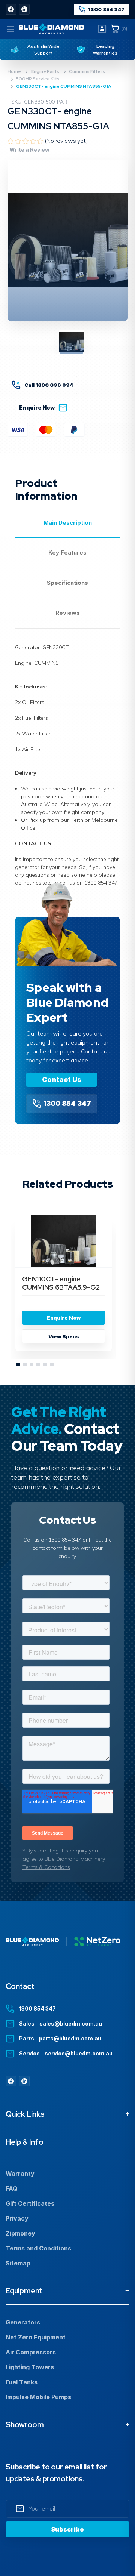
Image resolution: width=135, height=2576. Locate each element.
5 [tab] (45, 1365)
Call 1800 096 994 (49, 385)
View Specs (64, 1336)
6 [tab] (52, 1365)
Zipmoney (20, 2233)
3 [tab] (32, 1365)
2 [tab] (25, 1365)
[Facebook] (11, 9)
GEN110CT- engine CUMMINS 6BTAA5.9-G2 (61, 1283)
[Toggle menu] (10, 29)
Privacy (17, 2218)
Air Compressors (31, 2352)
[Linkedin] (24, 9)
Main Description (68, 523)
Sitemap (18, 2263)
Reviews (68, 613)
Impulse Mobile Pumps (38, 2397)
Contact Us (62, 1079)
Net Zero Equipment (36, 2337)
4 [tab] (39, 1365)
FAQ (12, 2188)
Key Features (67, 553)
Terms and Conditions (38, 2248)
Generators (23, 2322)
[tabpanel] (64, 1287)
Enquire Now (37, 408)
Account (102, 29)
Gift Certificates (30, 2203)
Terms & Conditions (46, 1867)
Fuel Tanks (22, 2382)
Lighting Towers (30, 2367)
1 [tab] (18, 1365)
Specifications (67, 583)
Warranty (20, 2174)
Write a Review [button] (29, 150)
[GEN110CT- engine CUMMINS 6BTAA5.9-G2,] (64, 1241)
